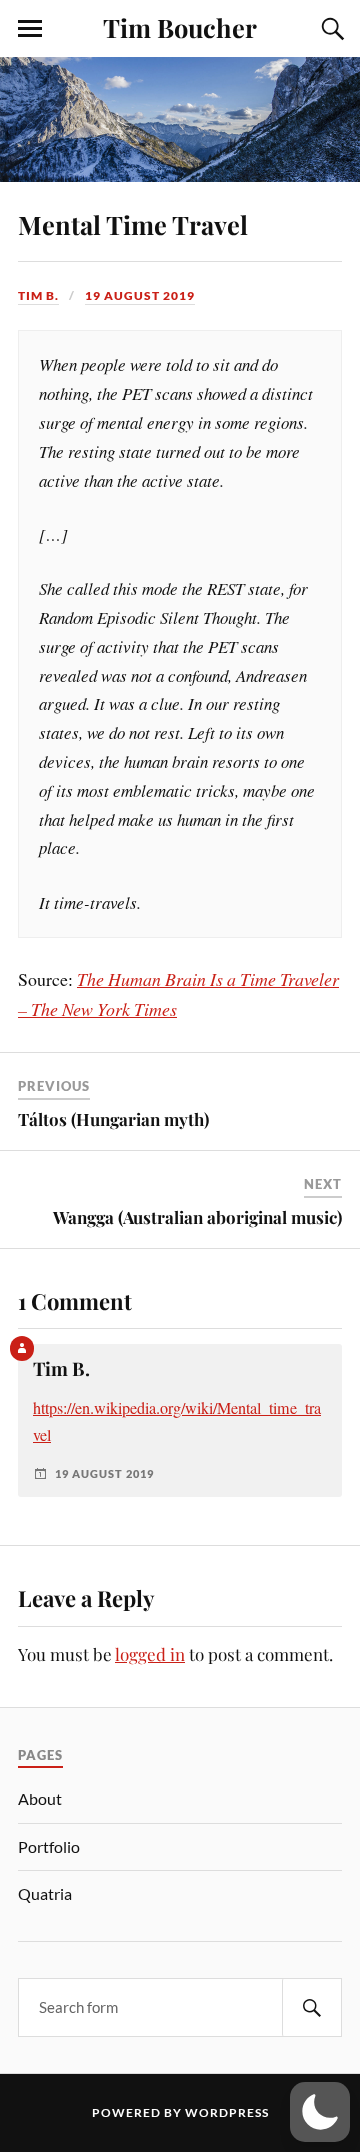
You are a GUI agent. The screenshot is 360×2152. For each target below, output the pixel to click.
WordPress (227, 2112)
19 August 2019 (140, 295)
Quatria (45, 1893)
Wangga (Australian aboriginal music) (197, 1217)
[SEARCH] (312, 2007)
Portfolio (49, 1846)
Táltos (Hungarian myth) (113, 1119)
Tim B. (38, 295)
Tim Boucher (180, 27)
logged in (150, 1654)
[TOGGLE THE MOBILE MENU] (30, 29)
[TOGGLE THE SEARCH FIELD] (330, 29)
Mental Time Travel (133, 224)
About (40, 1798)
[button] (320, 2112)
